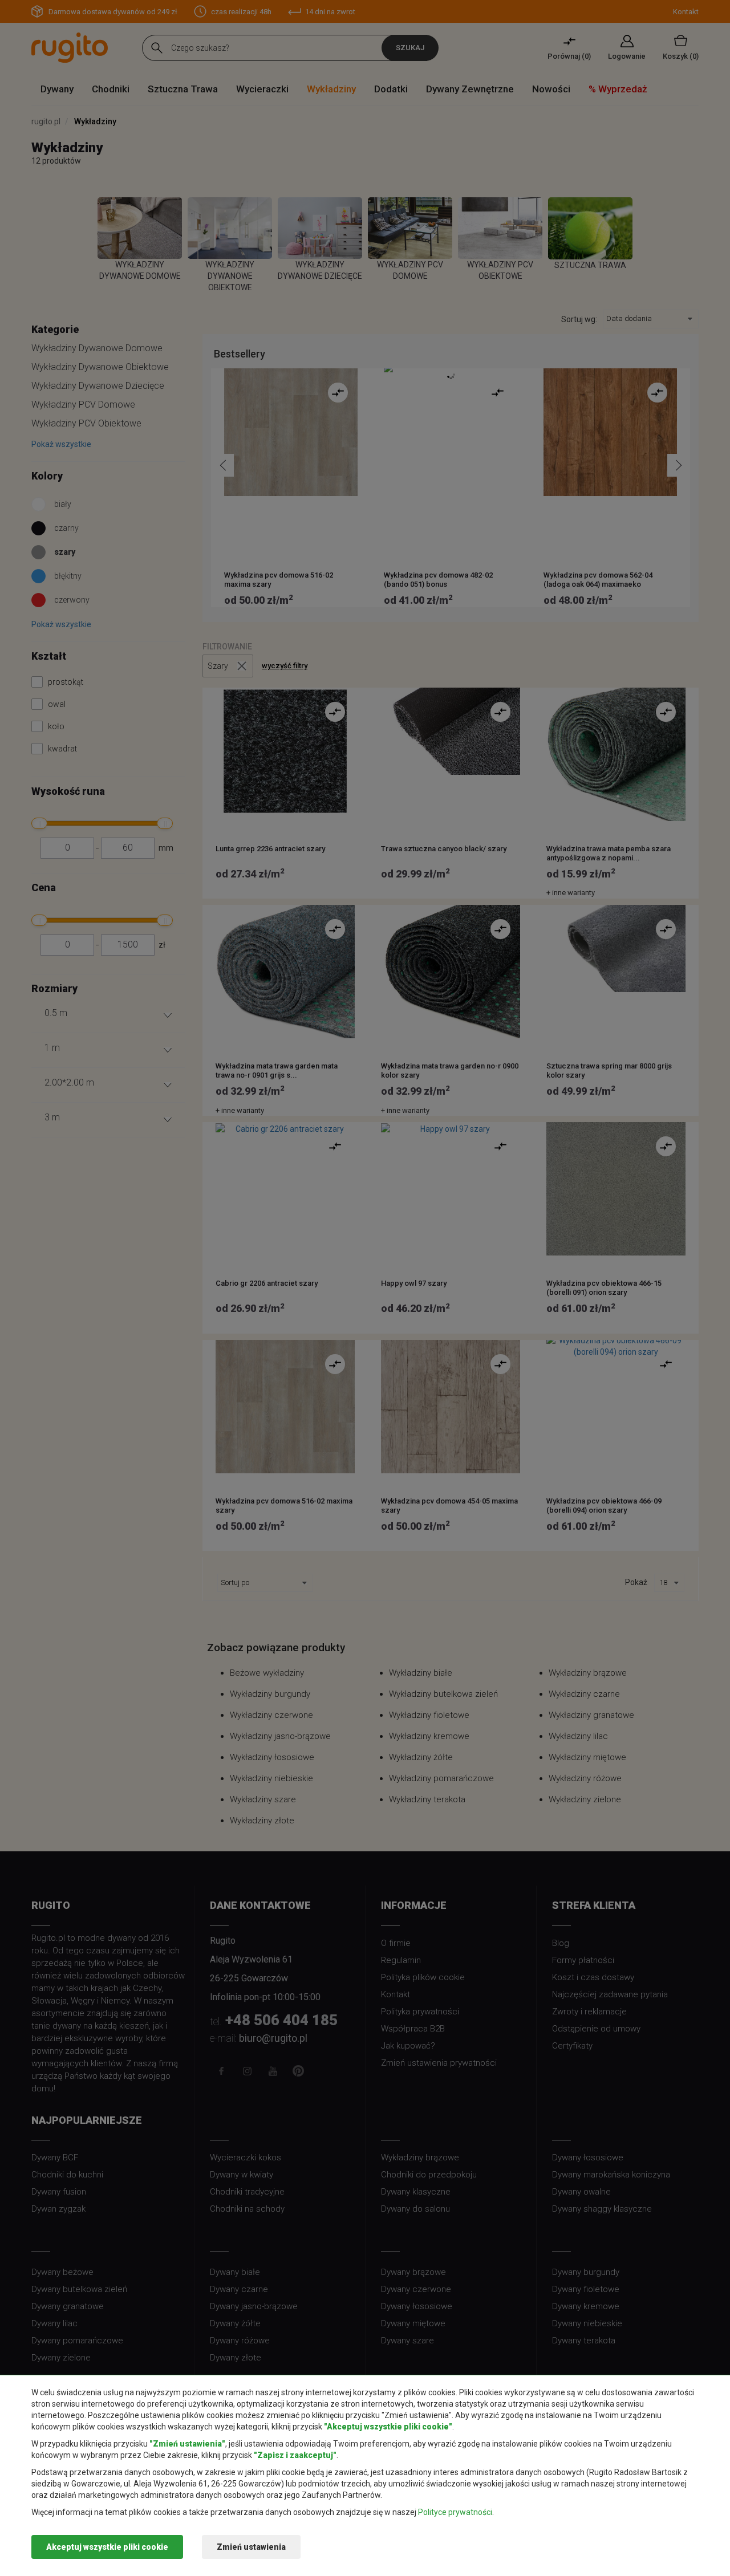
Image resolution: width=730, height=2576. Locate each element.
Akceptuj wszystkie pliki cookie (107, 2547)
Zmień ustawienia (251, 2547)
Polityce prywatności (455, 2512)
